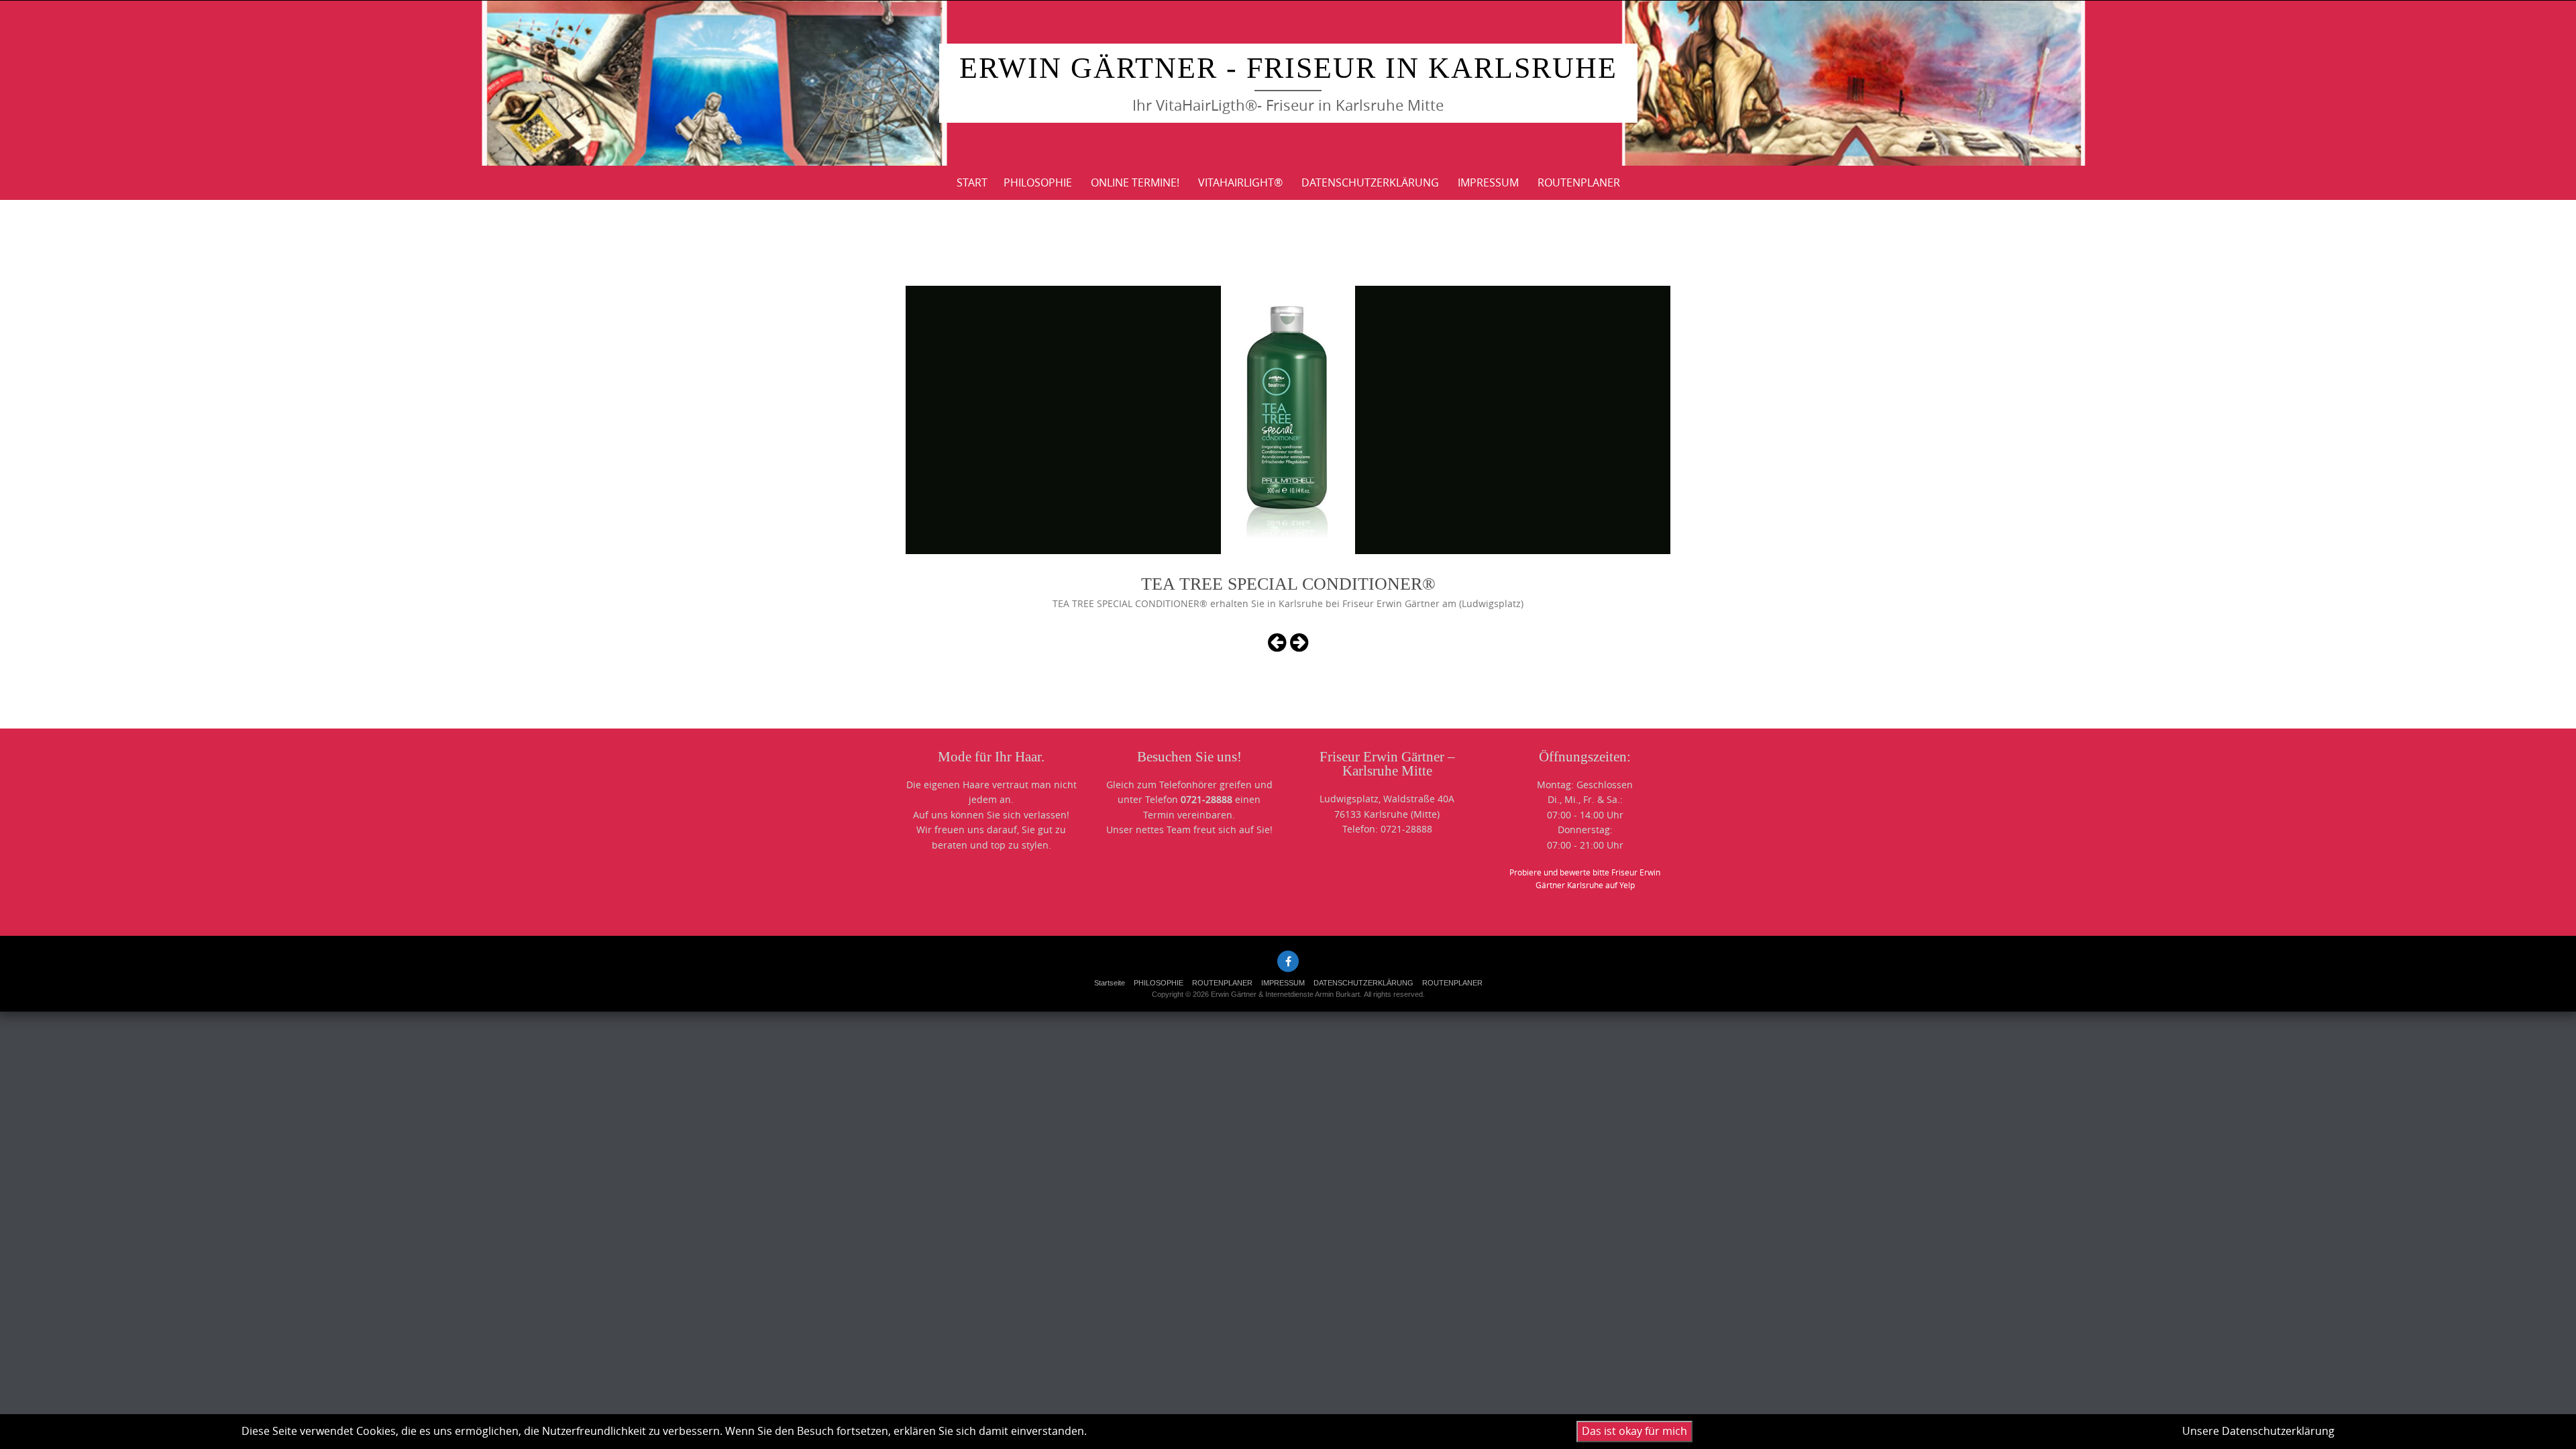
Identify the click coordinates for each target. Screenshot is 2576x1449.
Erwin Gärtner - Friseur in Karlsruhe (1288, 68)
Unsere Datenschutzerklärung (2258, 1431)
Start (972, 182)
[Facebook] (1288, 961)
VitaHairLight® (1240, 182)
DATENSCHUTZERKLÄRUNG (1370, 182)
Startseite (1110, 983)
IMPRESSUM (1488, 182)
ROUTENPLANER (1579, 182)
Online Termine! (1135, 182)
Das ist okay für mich (1634, 1431)
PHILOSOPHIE (1038, 182)
